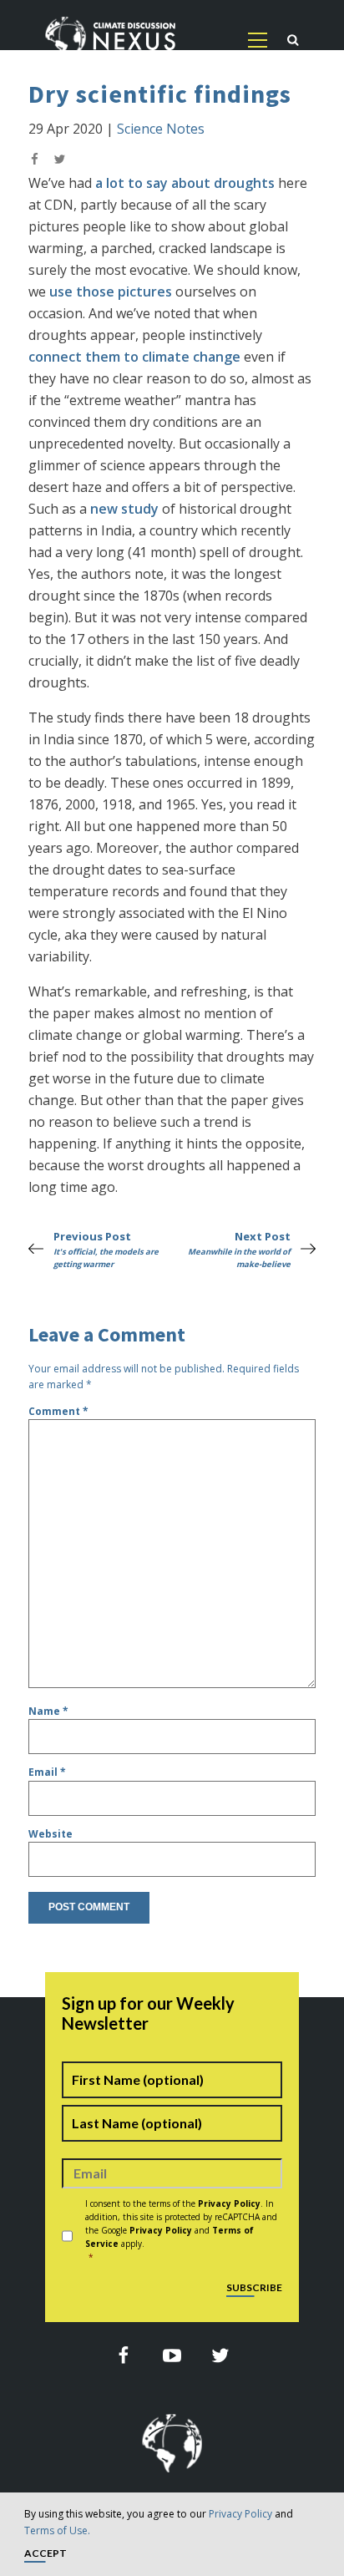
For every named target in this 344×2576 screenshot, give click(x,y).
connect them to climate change (134, 357)
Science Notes (161, 129)
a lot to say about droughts (185, 183)
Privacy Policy (240, 2514)
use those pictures (111, 292)
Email (47, 1772)
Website (51, 1834)
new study (124, 509)
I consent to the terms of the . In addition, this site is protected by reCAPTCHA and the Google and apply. (181, 2230)
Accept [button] (46, 2554)
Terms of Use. (57, 2530)
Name (48, 1711)
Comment (58, 1411)
